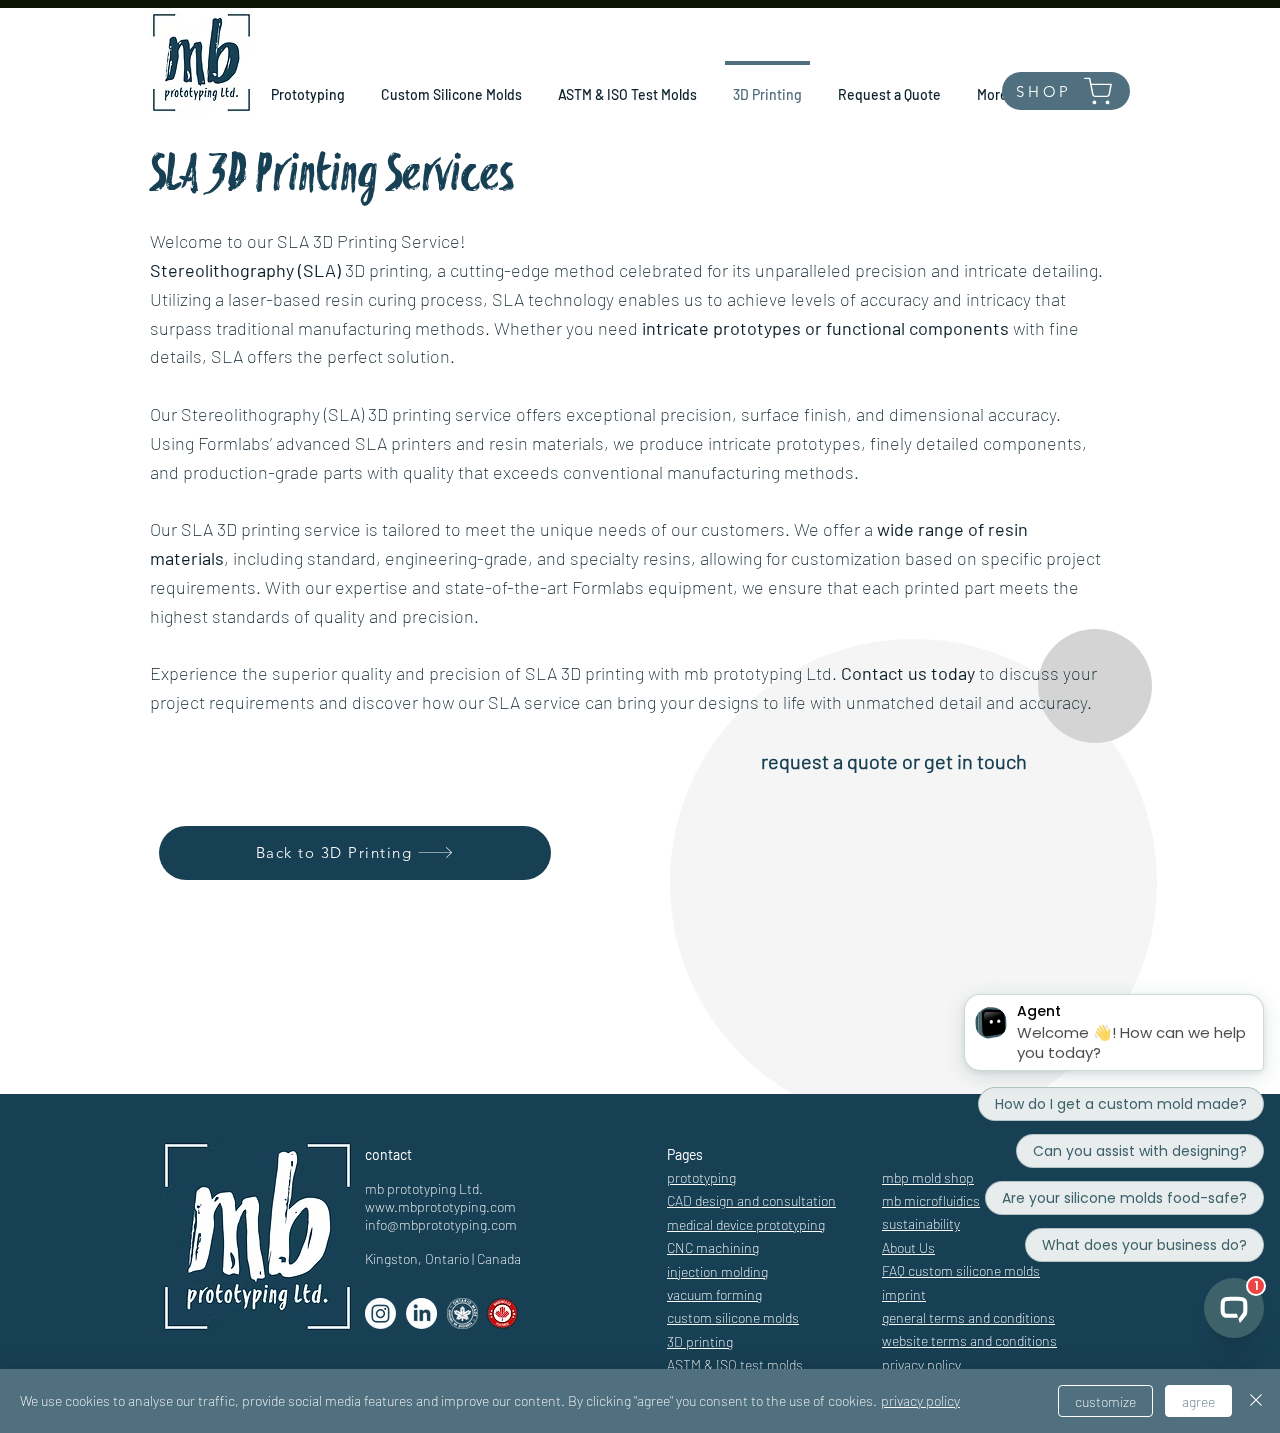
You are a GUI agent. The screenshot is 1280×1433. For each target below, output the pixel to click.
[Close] (1256, 1401)
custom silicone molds (733, 1317)
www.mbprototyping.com (440, 1206)
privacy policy (920, 1400)
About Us (908, 1247)
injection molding (717, 1271)
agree (1198, 1401)
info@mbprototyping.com (441, 1224)
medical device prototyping (746, 1224)
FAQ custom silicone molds (961, 1270)
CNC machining (713, 1247)
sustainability (921, 1223)
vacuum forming (714, 1294)
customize (1105, 1401)
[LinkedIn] (421, 1313)
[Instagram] (380, 1313)
